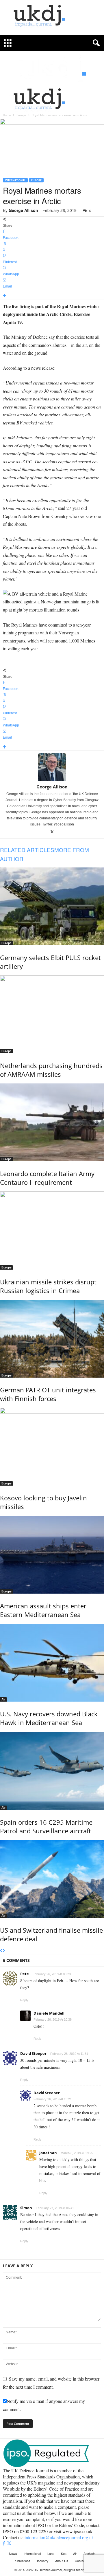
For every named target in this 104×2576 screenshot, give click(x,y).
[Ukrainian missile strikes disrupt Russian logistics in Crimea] (52, 1230)
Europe (21, 115)
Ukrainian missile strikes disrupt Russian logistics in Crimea (48, 1286)
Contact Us (83, 2561)
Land (51, 2553)
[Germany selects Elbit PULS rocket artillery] (52, 906)
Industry (43, 2561)
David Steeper (33, 2053)
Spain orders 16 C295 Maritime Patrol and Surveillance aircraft (46, 1826)
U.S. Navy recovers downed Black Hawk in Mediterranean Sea (49, 1718)
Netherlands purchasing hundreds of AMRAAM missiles (51, 1070)
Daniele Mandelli (50, 2013)
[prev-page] (1, 1951)
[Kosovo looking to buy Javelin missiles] (52, 1447)
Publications (22, 2561)
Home (7, 115)
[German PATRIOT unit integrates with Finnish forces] (52, 1339)
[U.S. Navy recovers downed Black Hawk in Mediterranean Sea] (52, 1663)
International (15, 180)
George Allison (23, 210)
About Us (62, 2561)
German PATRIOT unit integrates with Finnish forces (48, 1394)
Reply (24, 2000)
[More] (52, 296)
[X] (52, 832)
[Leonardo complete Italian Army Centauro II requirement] (52, 1122)
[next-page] (4, 1951)
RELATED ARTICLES (27, 850)
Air (3, 1699)
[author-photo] (52, 767)
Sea (64, 2553)
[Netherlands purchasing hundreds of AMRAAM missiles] (52, 1014)
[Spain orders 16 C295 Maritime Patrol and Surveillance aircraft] (52, 1771)
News (13, 2553)
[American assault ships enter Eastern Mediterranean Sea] (52, 1555)
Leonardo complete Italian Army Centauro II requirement (47, 1178)
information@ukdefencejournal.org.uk (59, 2537)
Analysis (89, 2553)
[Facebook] (5, 2543)
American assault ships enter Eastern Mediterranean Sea (43, 1610)
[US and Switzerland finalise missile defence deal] (52, 1879)
